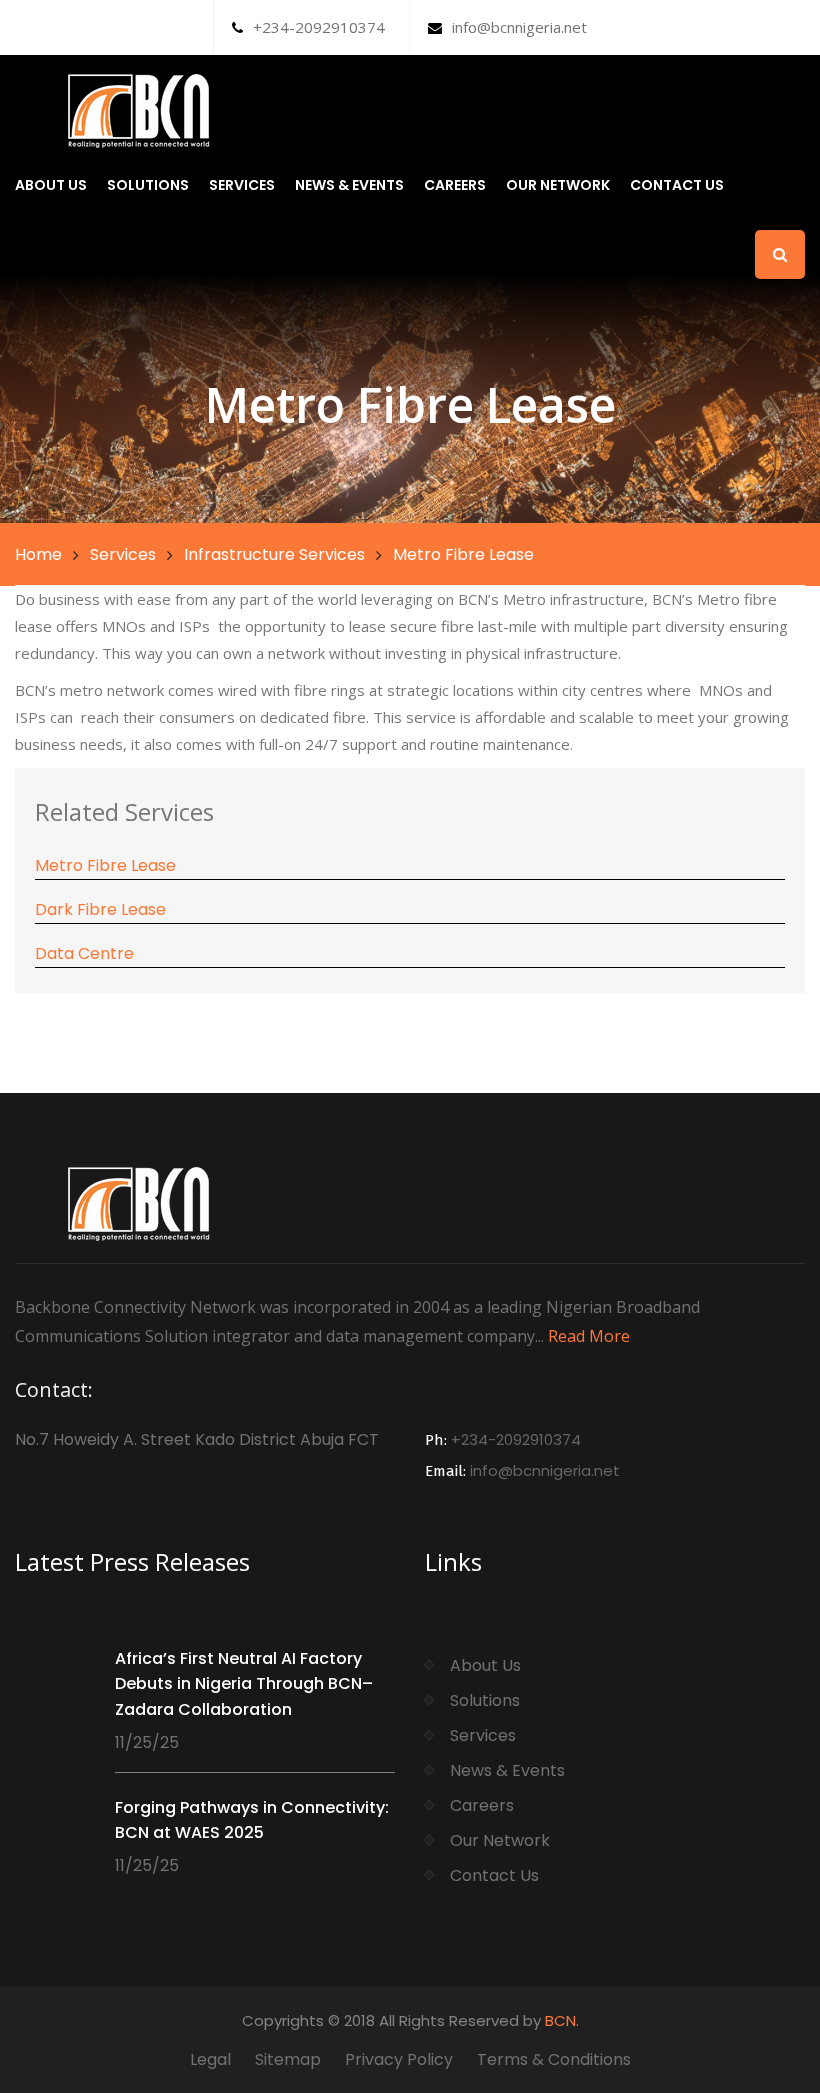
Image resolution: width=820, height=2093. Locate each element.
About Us (51, 185)
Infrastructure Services (274, 554)
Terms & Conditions (554, 2059)
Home (38, 554)
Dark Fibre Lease (100, 909)
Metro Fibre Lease (105, 865)
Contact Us (677, 185)
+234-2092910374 (319, 27)
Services (242, 185)
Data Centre (84, 953)
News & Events (349, 185)
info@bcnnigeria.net (519, 27)
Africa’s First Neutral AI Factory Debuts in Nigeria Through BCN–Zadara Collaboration (244, 1684)
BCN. (562, 2020)
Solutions (148, 185)
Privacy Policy (399, 2059)
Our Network (558, 185)
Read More (589, 1336)
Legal (210, 2059)
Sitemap (288, 2059)
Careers (455, 185)
